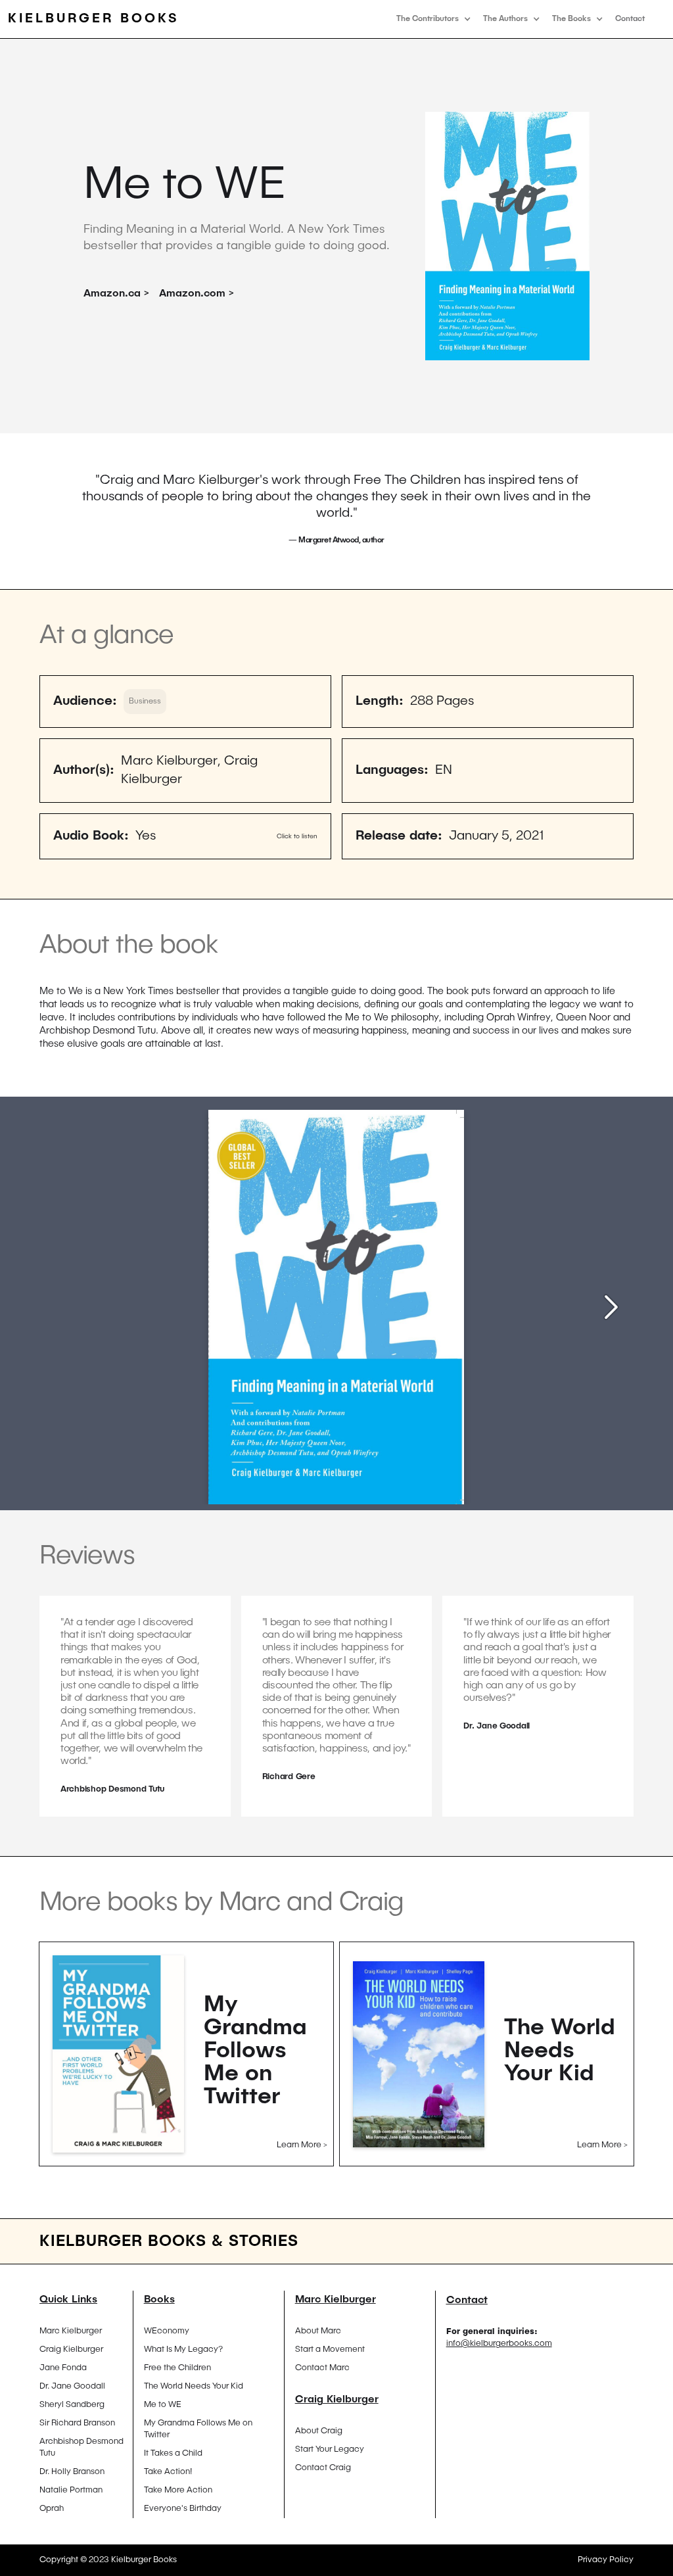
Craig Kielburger (71, 2349)
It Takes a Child (173, 2453)
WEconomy (167, 2331)
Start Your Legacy (330, 2449)
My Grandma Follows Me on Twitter (198, 2429)
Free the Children (177, 2368)
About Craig (319, 2431)
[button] (433, 19)
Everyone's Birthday (183, 2509)
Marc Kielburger (71, 2331)
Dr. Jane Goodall (72, 2386)
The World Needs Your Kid (194, 2386)
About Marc (318, 2331)
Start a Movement (330, 2349)
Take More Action (178, 2490)
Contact (630, 19)
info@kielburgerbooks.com (499, 2344)
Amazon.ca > (116, 294)
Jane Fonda (63, 2368)
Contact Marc (322, 2368)
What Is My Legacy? (183, 2349)
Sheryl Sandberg (72, 2405)
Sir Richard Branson (77, 2423)
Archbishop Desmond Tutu (81, 2447)
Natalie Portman (71, 2490)
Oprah (52, 2509)
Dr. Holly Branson (72, 2472)
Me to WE (163, 2405)
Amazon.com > (197, 294)
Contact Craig (323, 2468)
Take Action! (168, 2472)
